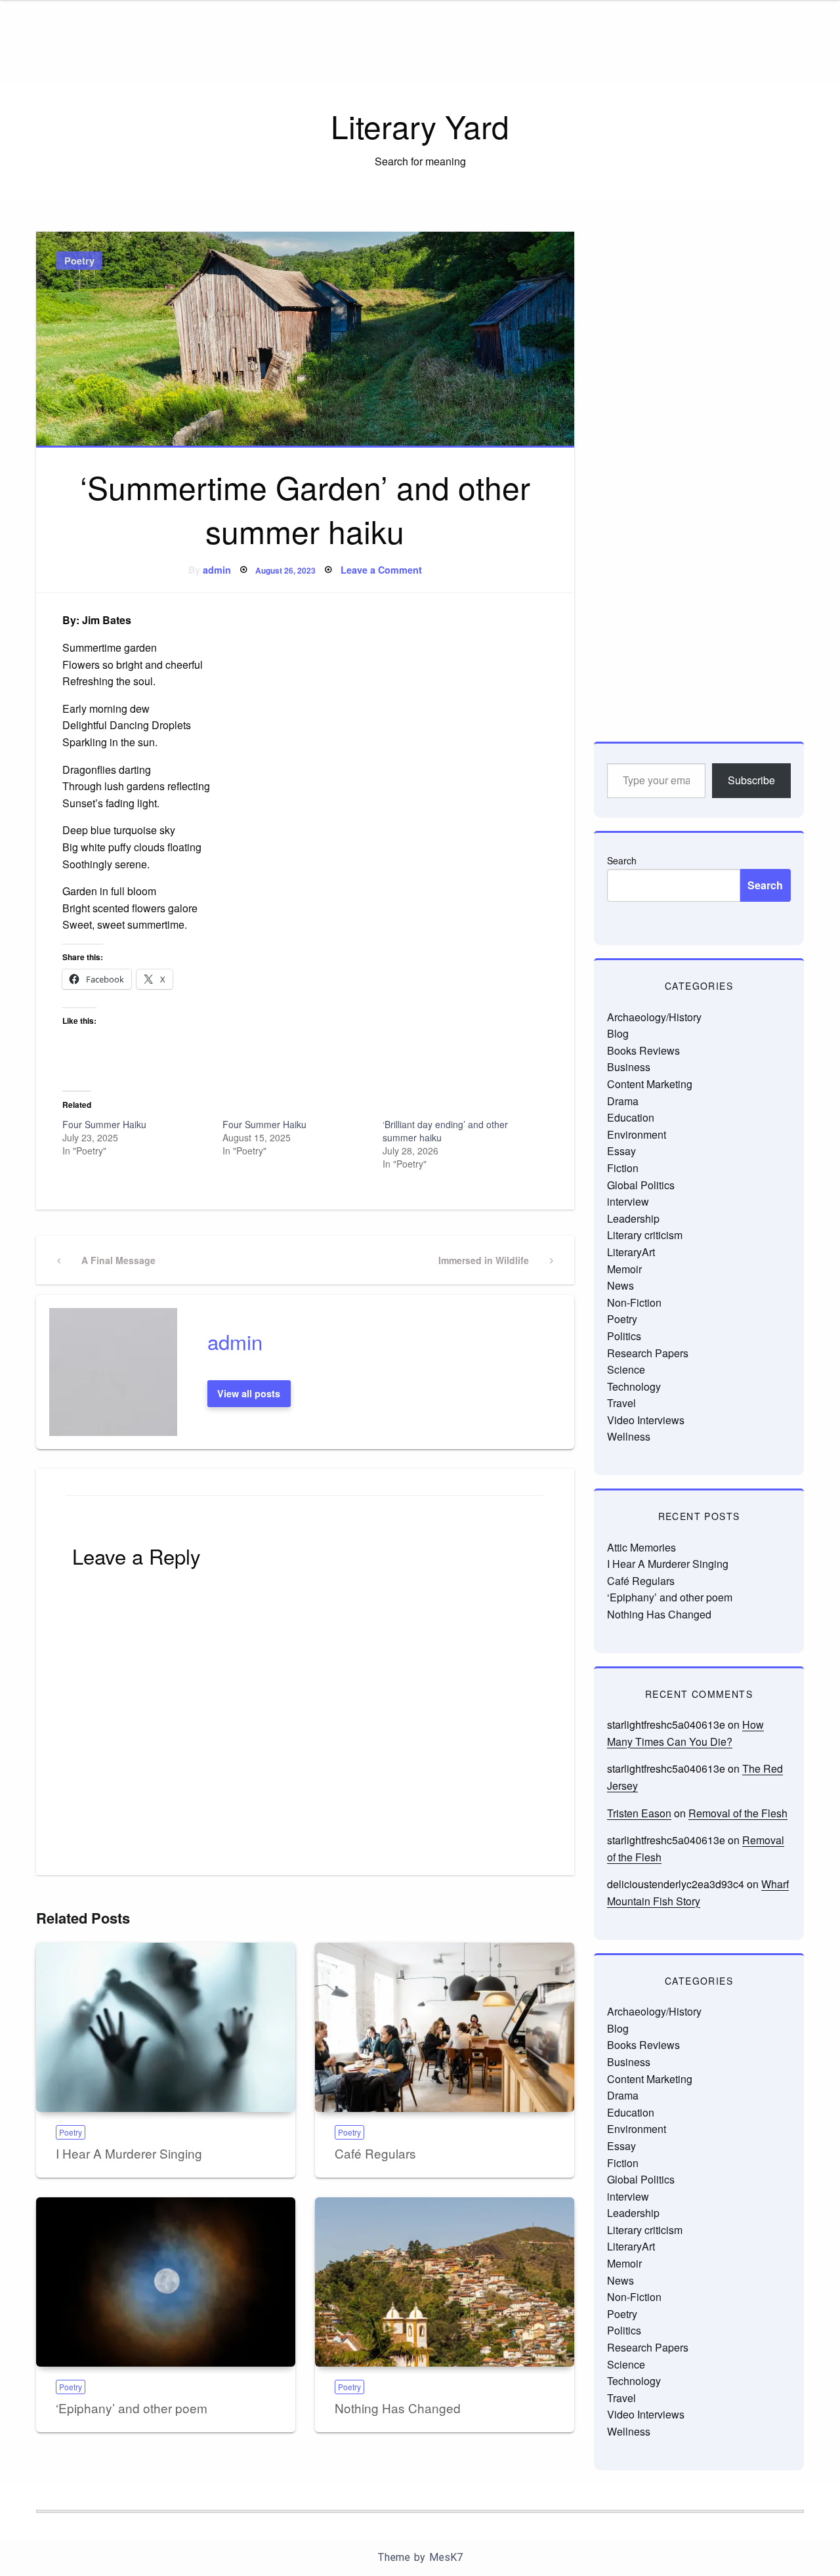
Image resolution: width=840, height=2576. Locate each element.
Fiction (623, 1168)
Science (626, 1369)
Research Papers (648, 1353)
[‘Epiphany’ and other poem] (166, 2282)
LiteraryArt (631, 1252)
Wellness (629, 1436)
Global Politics (641, 1185)
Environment (637, 1134)
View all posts (249, 1393)
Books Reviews (643, 1050)
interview (628, 1201)
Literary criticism (645, 1235)
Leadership (633, 1218)
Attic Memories (641, 1547)
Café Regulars (375, 2153)
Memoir (624, 1269)
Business (629, 1067)
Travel (621, 1403)
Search (622, 860)
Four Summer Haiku (104, 1124)
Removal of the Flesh (738, 1813)
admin (217, 570)
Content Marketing (650, 1084)
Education (631, 1117)
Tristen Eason (639, 1813)
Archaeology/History (654, 1017)
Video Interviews (646, 1420)
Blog (618, 1033)
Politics (624, 1336)
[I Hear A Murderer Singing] (166, 2027)
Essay (621, 1151)
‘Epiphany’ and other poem (132, 2408)
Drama (623, 1101)
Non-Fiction (634, 1302)
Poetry (79, 261)
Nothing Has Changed (398, 2408)
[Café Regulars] (445, 2027)
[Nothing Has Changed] (445, 2282)
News (620, 1285)
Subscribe (751, 780)
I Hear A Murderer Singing (129, 2153)
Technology (634, 1386)
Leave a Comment (381, 570)
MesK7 (446, 2557)
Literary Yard (420, 126)
